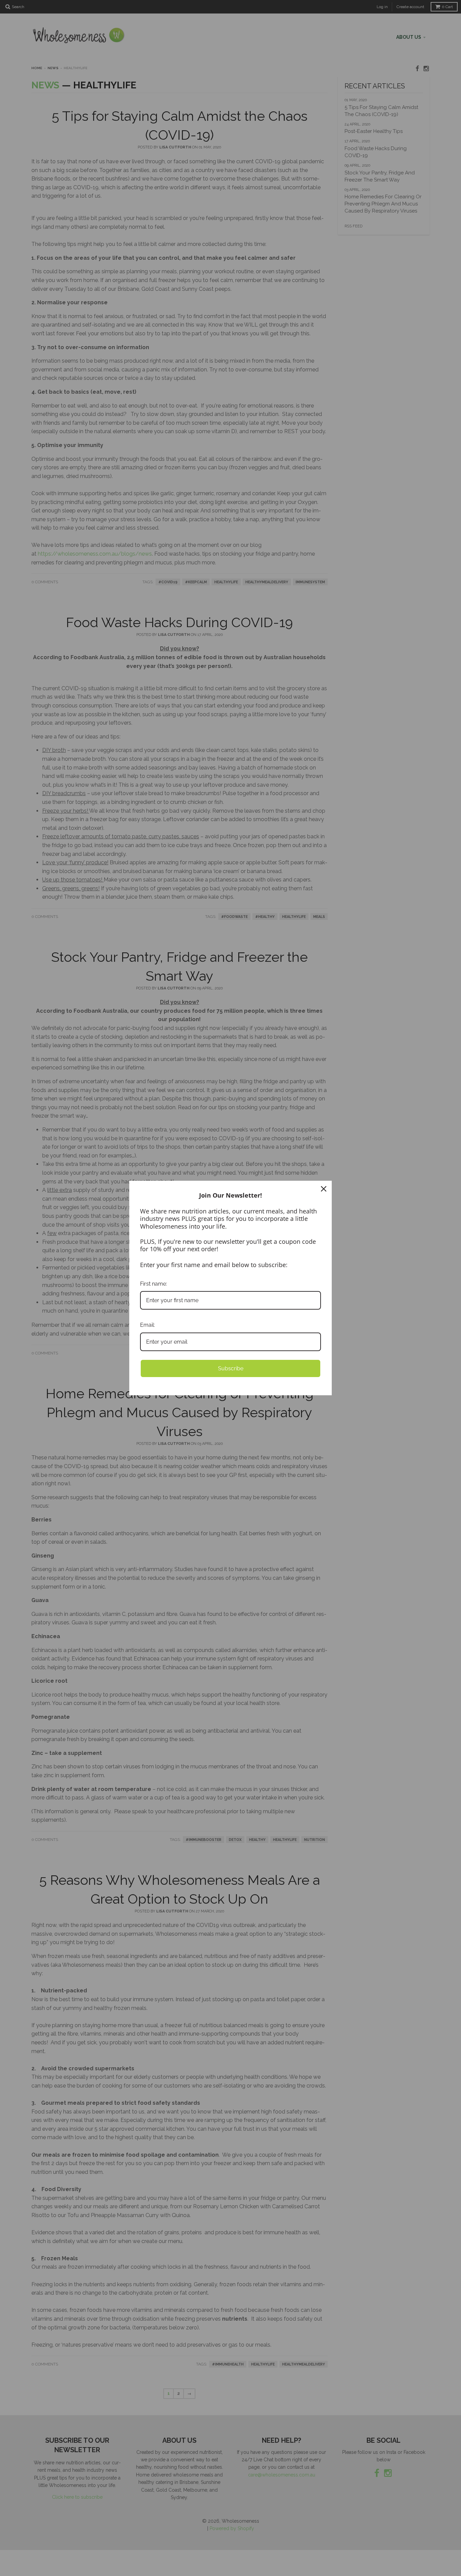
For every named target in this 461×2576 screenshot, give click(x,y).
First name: (154, 1284)
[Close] (324, 1189)
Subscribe (231, 1368)
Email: (147, 1325)
